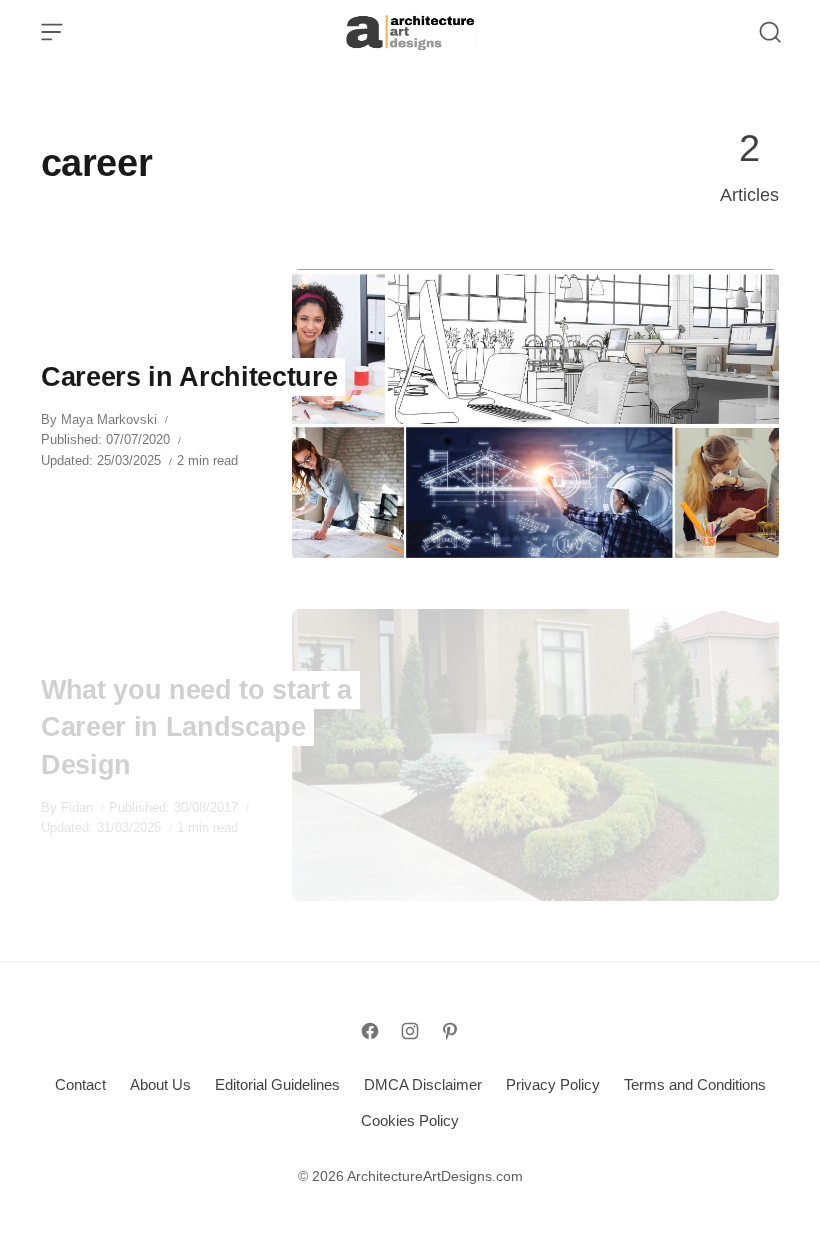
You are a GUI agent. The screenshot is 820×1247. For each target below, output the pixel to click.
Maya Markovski (109, 419)
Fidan (77, 807)
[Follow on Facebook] (370, 1031)
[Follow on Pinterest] (450, 1031)
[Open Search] (770, 32)
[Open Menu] (52, 32)
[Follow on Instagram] (410, 1031)
